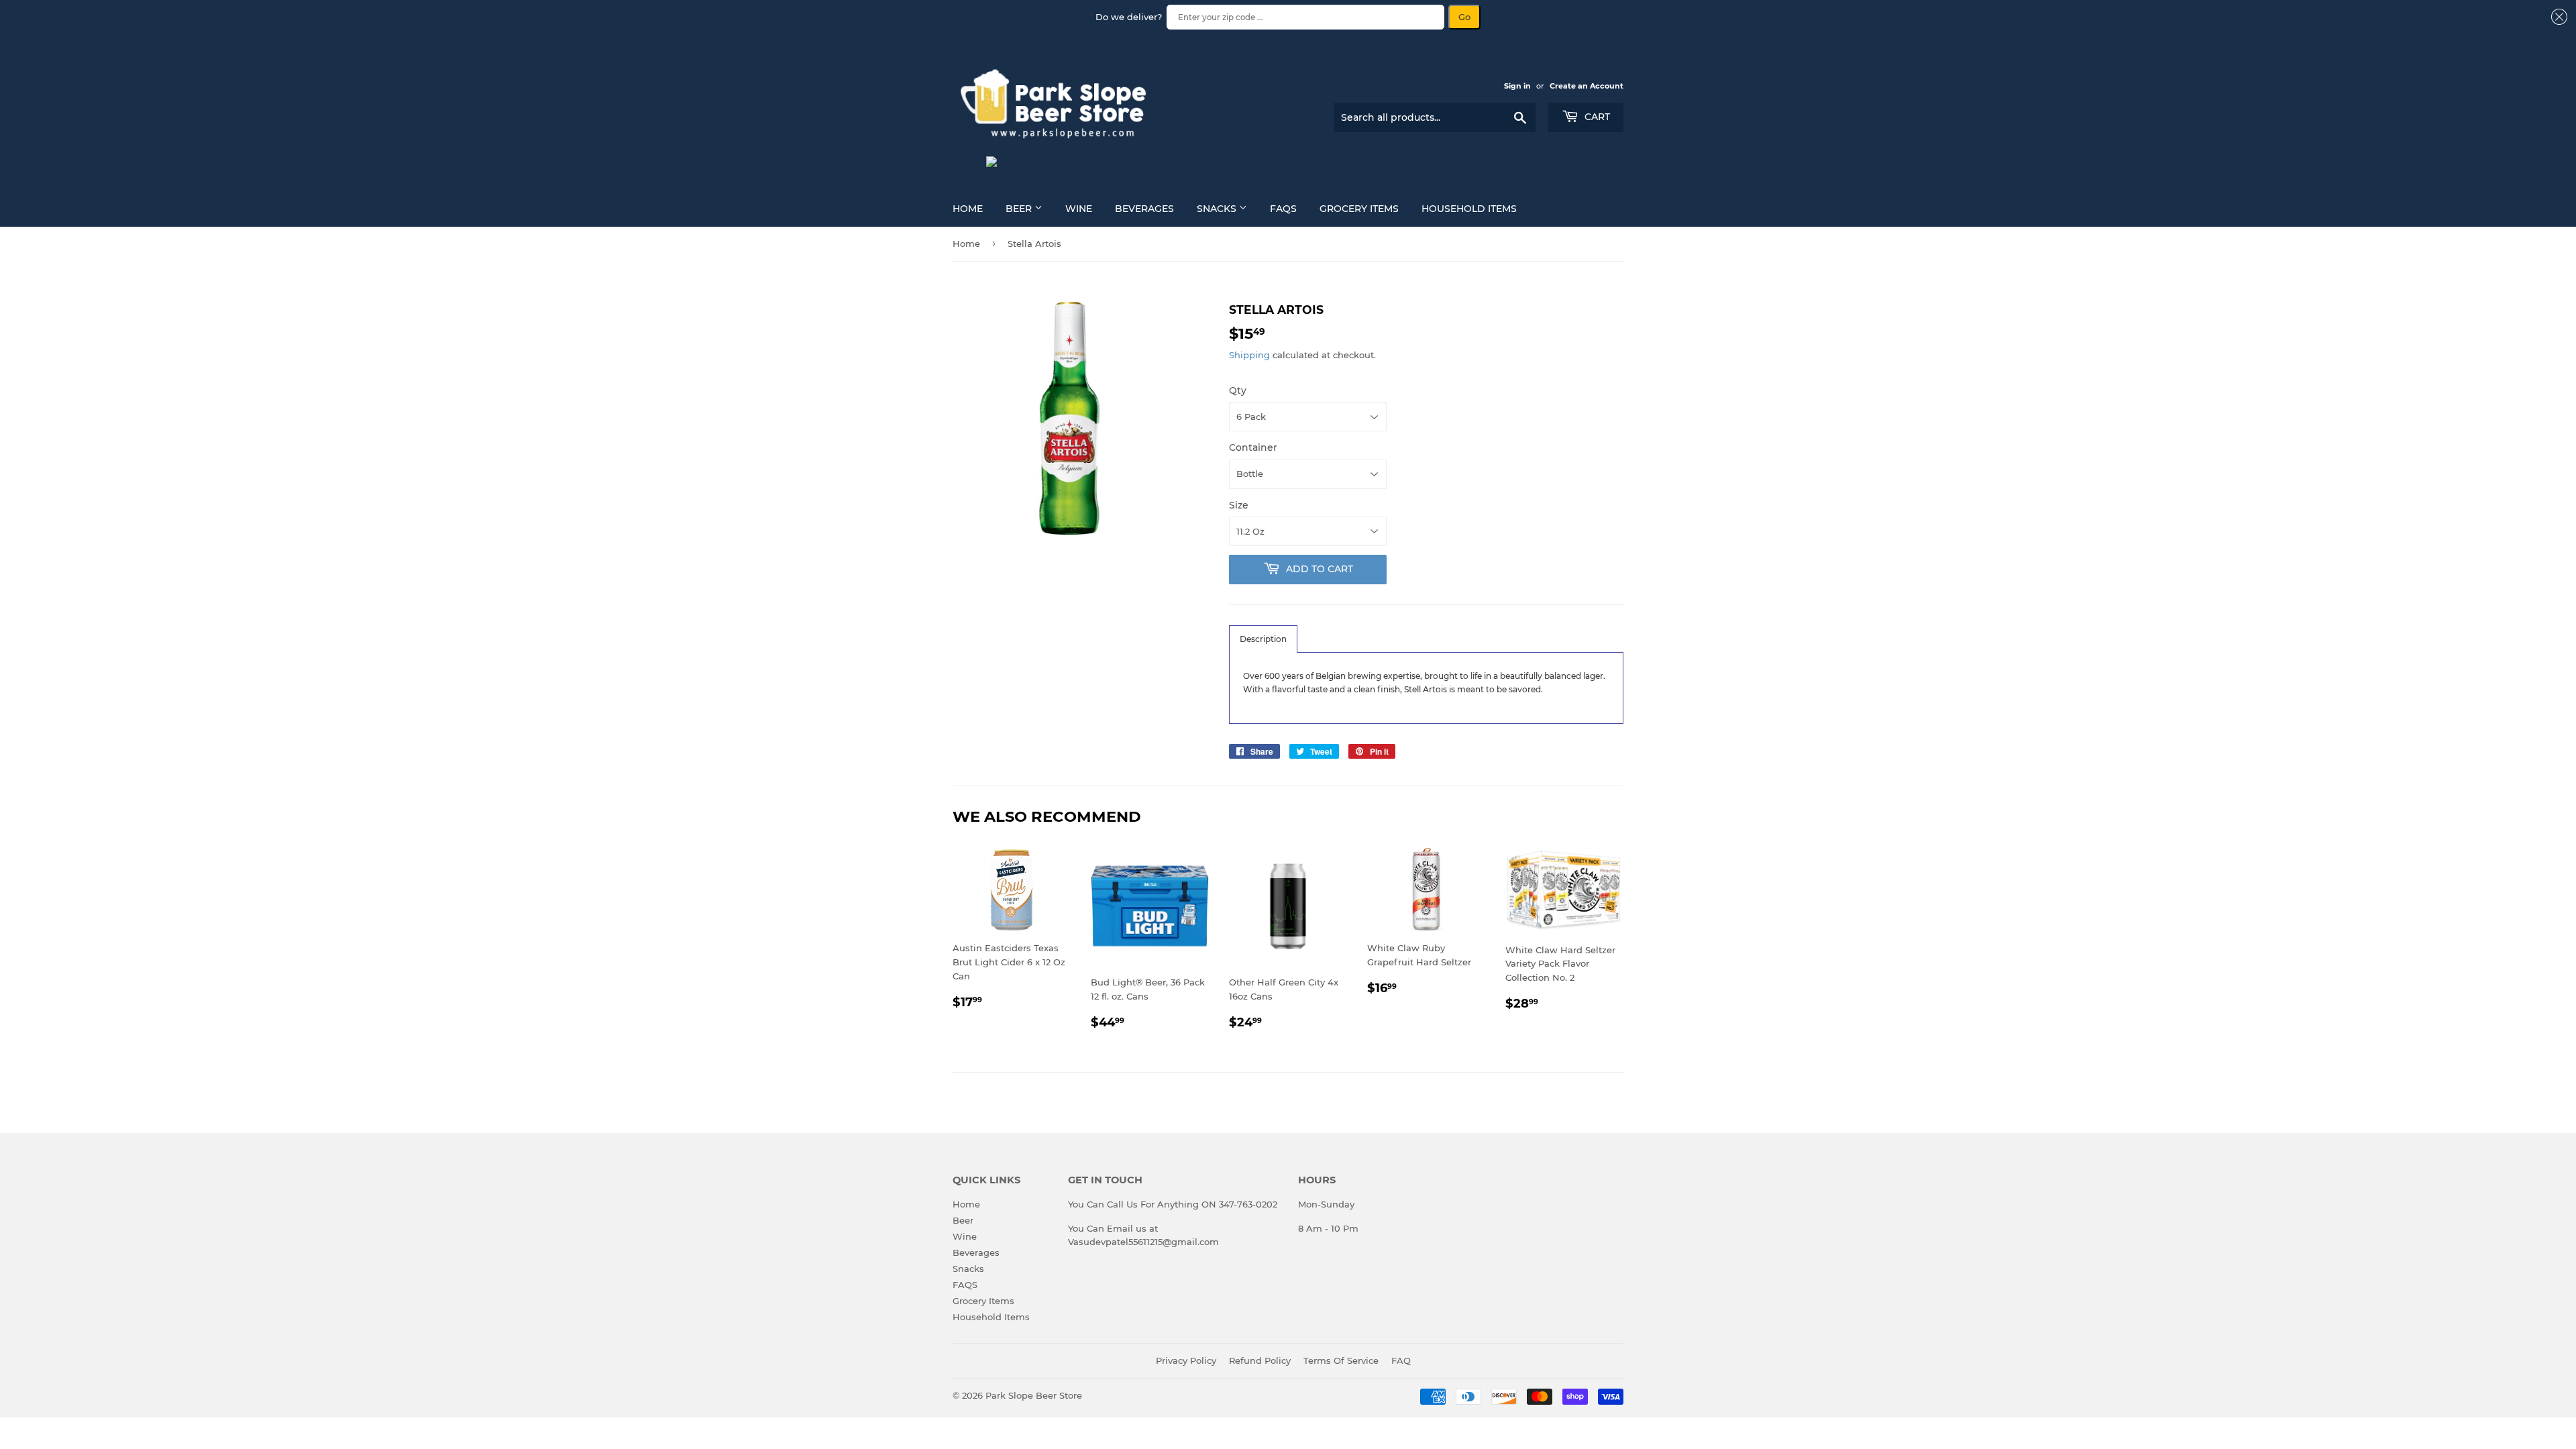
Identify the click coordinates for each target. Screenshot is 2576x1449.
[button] (1263, 639)
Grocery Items (1359, 209)
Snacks (1218, 209)
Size (1239, 505)
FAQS (1283, 209)
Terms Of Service (1341, 1360)
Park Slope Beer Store (1034, 1395)
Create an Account (1587, 86)
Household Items (1469, 209)
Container (1253, 447)
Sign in (1517, 86)
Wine (1079, 209)
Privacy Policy (1186, 1360)
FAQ (1401, 1360)
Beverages (1144, 209)
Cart (1596, 117)
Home (968, 209)
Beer (1020, 209)
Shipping (1249, 355)
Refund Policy (1260, 1360)
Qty (1238, 390)
